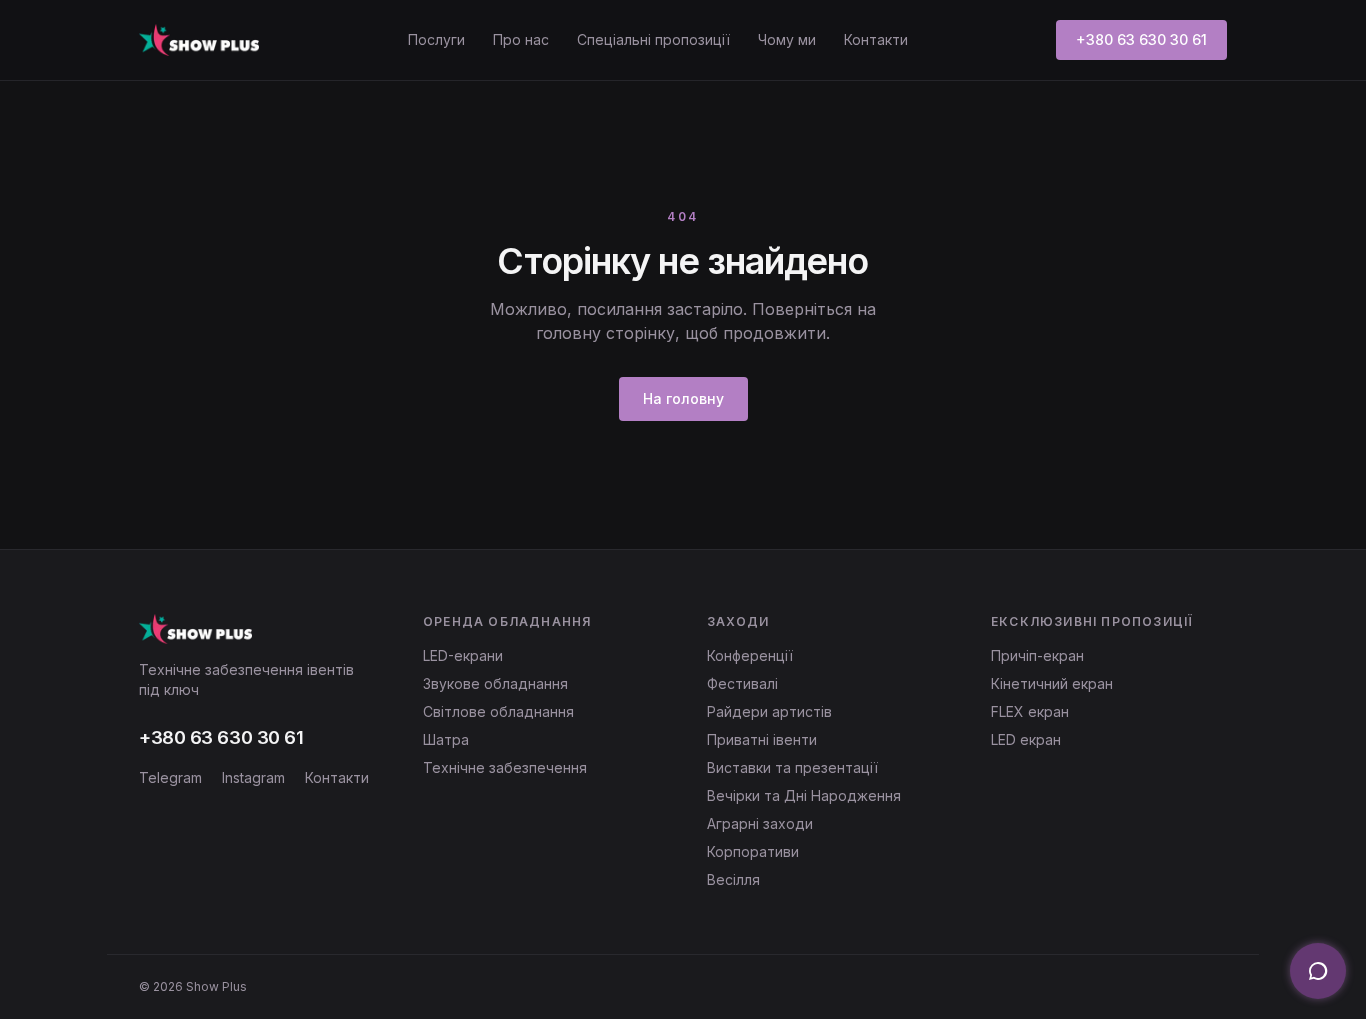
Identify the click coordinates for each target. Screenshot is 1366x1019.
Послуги (436, 39)
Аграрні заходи (760, 823)
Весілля (733, 879)
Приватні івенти (762, 739)
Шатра (446, 739)
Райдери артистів (769, 711)
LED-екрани (463, 655)
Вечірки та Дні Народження (804, 795)
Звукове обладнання (495, 683)
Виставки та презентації (792, 767)
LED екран (1026, 739)
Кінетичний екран (1052, 683)
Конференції (750, 655)
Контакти (876, 39)
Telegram (170, 777)
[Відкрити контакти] (1318, 971)
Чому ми (787, 39)
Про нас (521, 39)
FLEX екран (1030, 711)
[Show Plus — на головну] (199, 40)
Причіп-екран (1037, 655)
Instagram (253, 777)
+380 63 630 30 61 (1141, 39)
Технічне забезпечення (505, 767)
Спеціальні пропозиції (653, 39)
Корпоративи (753, 851)
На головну (683, 398)
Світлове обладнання (498, 711)
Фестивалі (742, 683)
